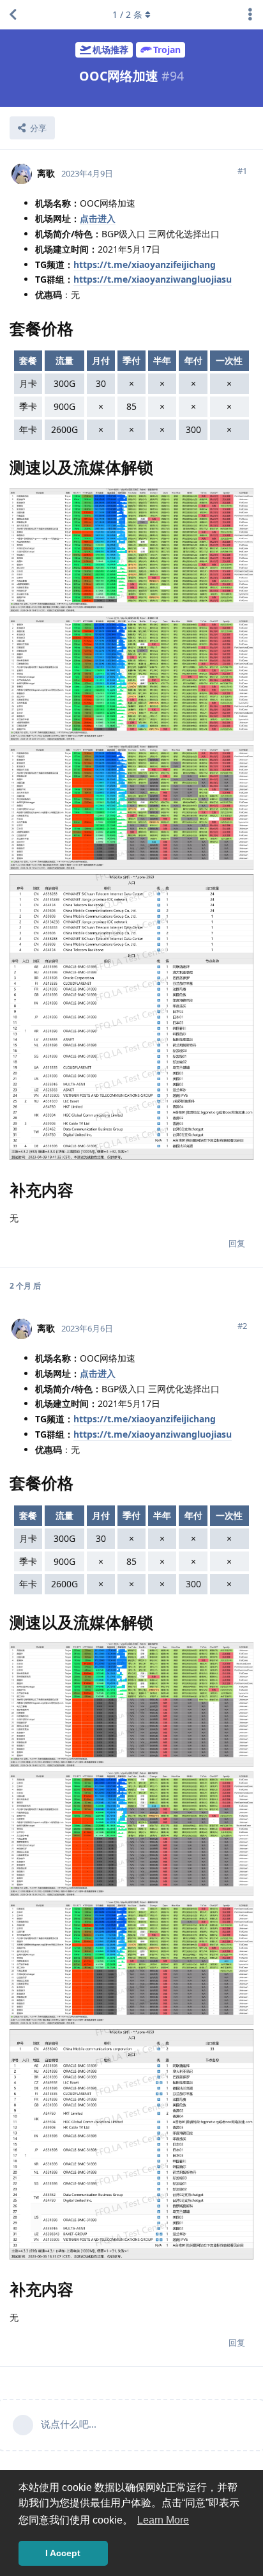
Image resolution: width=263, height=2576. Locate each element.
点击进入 (98, 218)
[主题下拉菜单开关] (250, 15)
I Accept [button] (63, 2553)
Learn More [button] (163, 2520)
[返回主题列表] (13, 15)
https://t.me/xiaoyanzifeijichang (145, 264)
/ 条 (127, 14)
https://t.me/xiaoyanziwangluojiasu (153, 279)
